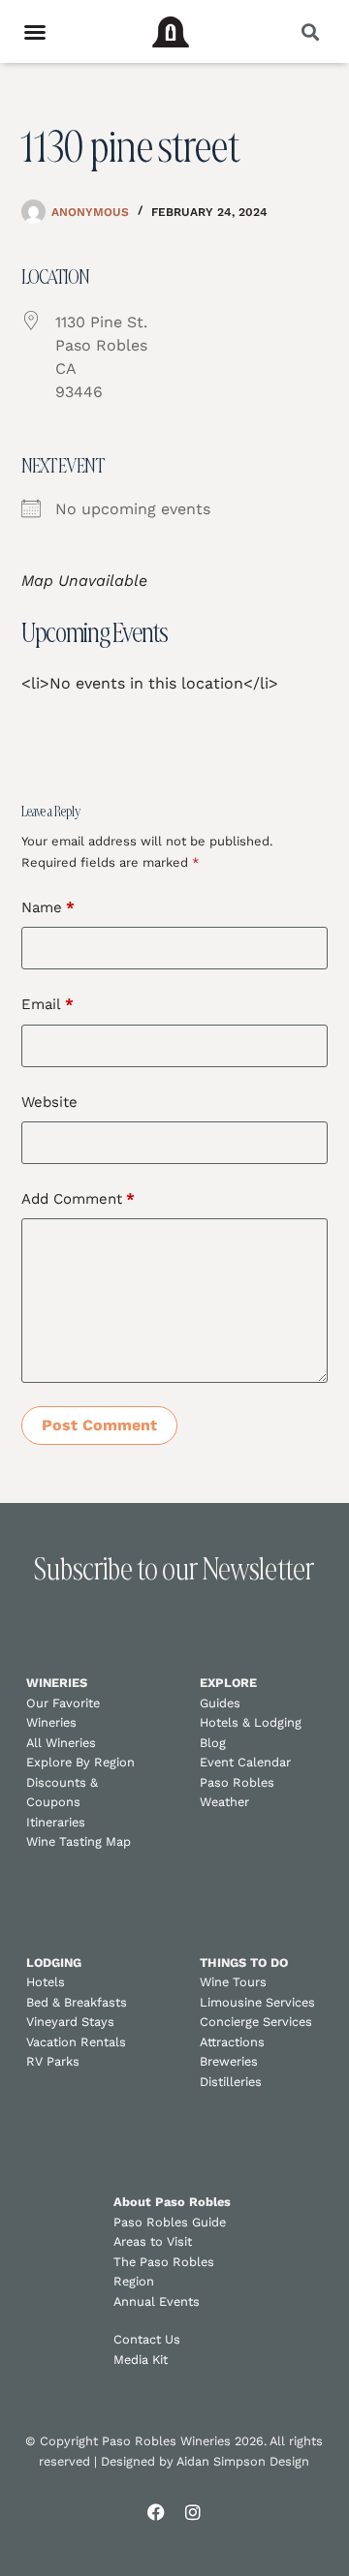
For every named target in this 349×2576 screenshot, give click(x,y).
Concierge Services (256, 2022)
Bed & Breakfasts (77, 2002)
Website (49, 1102)
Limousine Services (257, 2002)
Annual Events (157, 2301)
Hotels (46, 1982)
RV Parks (53, 2061)
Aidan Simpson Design (243, 2461)
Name (48, 907)
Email (48, 1004)
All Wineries (61, 1743)
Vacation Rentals (76, 2042)
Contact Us (147, 2339)
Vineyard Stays (70, 2022)
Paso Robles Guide (170, 2222)
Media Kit (141, 2360)
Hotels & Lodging (251, 1722)
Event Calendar (245, 1762)
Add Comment (78, 1199)
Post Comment (99, 1425)
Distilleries (231, 2082)
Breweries (229, 2061)
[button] (310, 31)
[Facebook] (156, 2512)
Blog (213, 1743)
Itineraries (56, 1822)
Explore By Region (80, 1762)
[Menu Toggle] (35, 32)
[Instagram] (193, 2512)
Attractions (232, 2042)
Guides (220, 1703)
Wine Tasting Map (79, 1841)
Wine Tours (233, 1982)
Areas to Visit (153, 2241)
